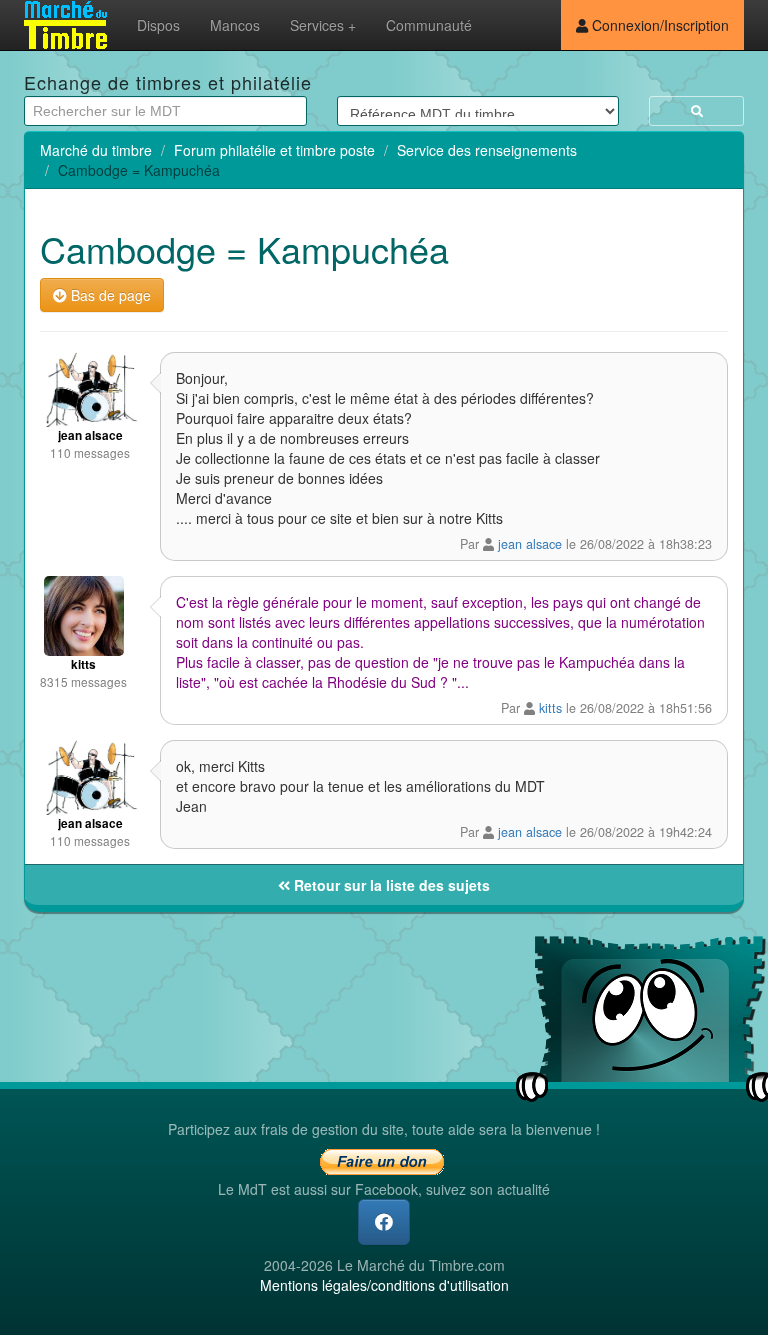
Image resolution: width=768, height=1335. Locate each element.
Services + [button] (323, 25)
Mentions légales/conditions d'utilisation (384, 1285)
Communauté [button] (429, 25)
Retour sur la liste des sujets (390, 885)
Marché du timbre (96, 150)
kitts (550, 708)
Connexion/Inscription (658, 25)
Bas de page (109, 295)
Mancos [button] (235, 25)
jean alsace (530, 544)
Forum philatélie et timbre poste (274, 150)
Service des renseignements (487, 150)
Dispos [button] (158, 25)
